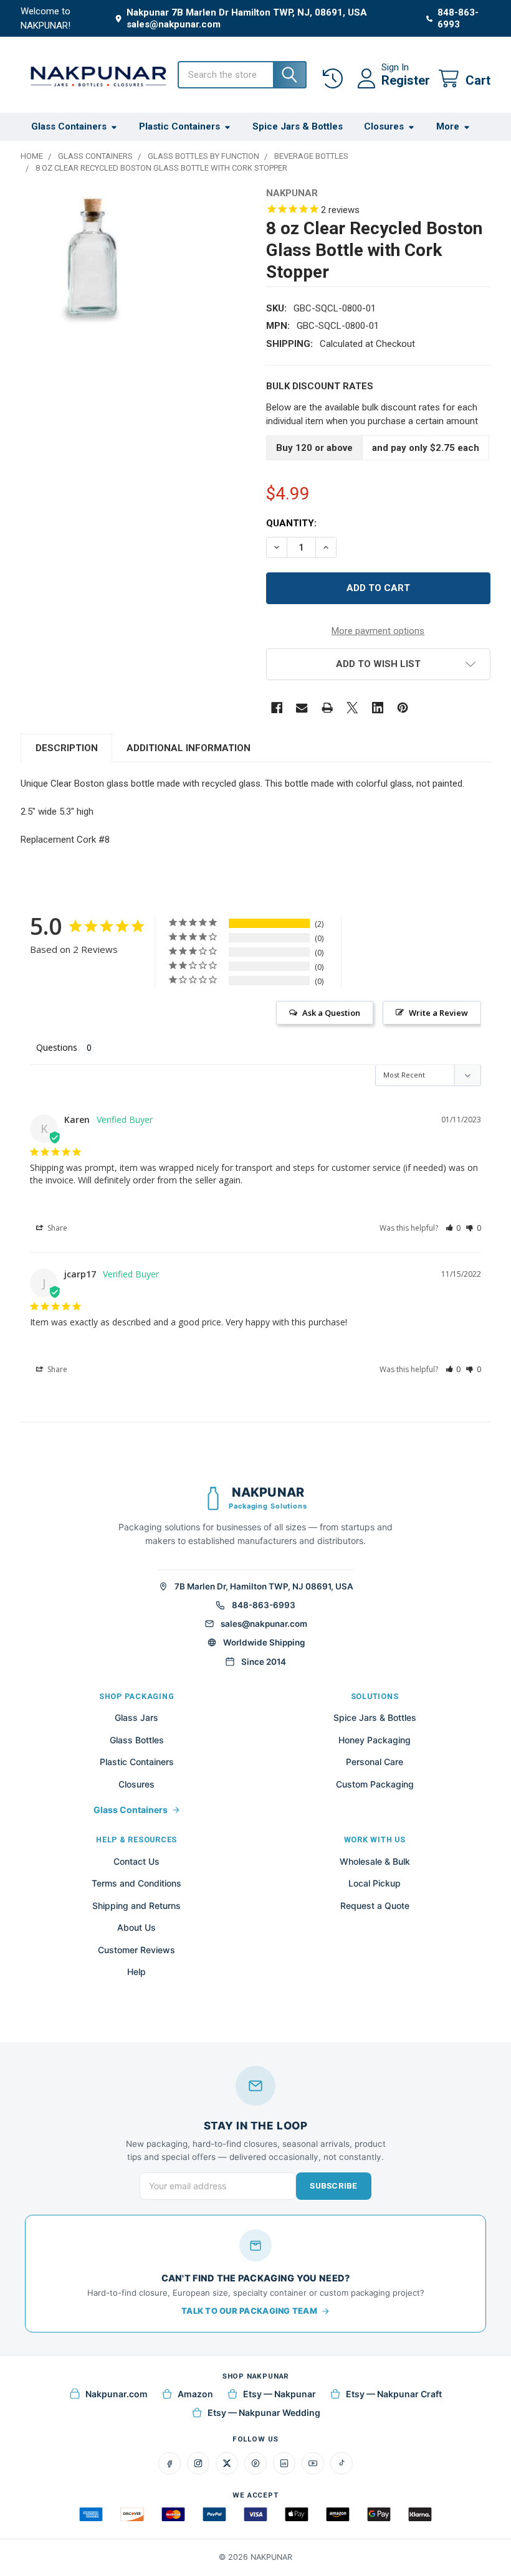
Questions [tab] (57, 1047)
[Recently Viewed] (335, 79)
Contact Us (136, 1861)
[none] (92, 259)
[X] (352, 708)
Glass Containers (69, 126)
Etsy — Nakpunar (279, 2394)
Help (136, 1972)
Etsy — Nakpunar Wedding (264, 2413)
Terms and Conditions (136, 1883)
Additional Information (189, 748)
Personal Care (375, 1762)
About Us (136, 1927)
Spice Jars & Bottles (298, 126)
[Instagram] (198, 2463)
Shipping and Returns (136, 1906)
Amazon (195, 2394)
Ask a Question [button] (331, 1013)
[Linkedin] (378, 708)
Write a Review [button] (438, 1013)
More (448, 126)
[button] (378, 664)
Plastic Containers (179, 126)
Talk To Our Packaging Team (249, 2311)
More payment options (378, 631)
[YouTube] (313, 2463)
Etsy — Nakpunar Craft (394, 2394)
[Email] (302, 708)
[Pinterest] (403, 708)
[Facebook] (277, 708)
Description (67, 748)
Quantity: (291, 523)
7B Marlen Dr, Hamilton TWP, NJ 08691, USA (264, 1586)
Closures (384, 126)
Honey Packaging (375, 1740)
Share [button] (56, 1228)
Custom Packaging (375, 1784)
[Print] (327, 708)
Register (406, 80)
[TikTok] (341, 2463)
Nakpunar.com (117, 2394)
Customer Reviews (136, 1950)
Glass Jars (136, 1717)
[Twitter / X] (227, 2463)
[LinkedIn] (284, 2463)
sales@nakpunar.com (264, 1624)
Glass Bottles (137, 1740)
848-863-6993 (264, 1605)
